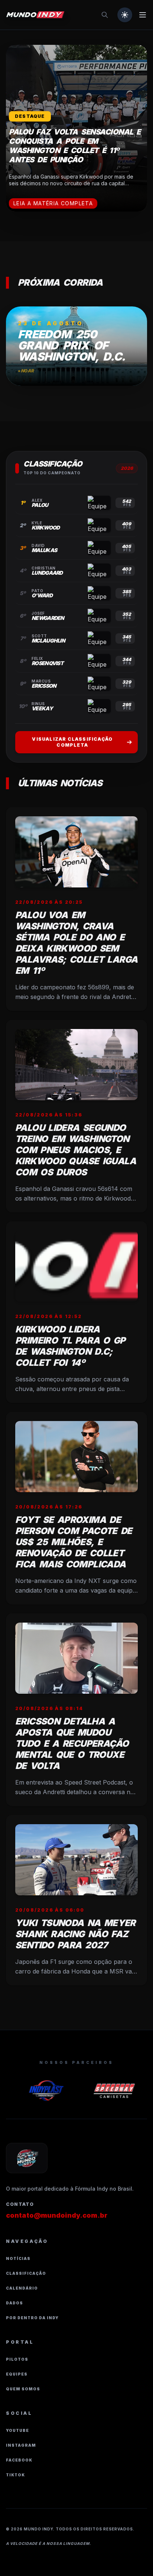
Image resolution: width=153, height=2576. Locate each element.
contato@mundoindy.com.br (57, 2215)
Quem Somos (23, 2389)
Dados (14, 2303)
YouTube (17, 2430)
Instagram (21, 2445)
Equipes (17, 2374)
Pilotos (17, 2359)
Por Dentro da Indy (32, 2318)
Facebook (19, 2460)
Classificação (26, 2273)
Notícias (18, 2258)
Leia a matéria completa (53, 203)
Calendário (22, 2288)
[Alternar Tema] (125, 15)
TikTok (15, 2475)
